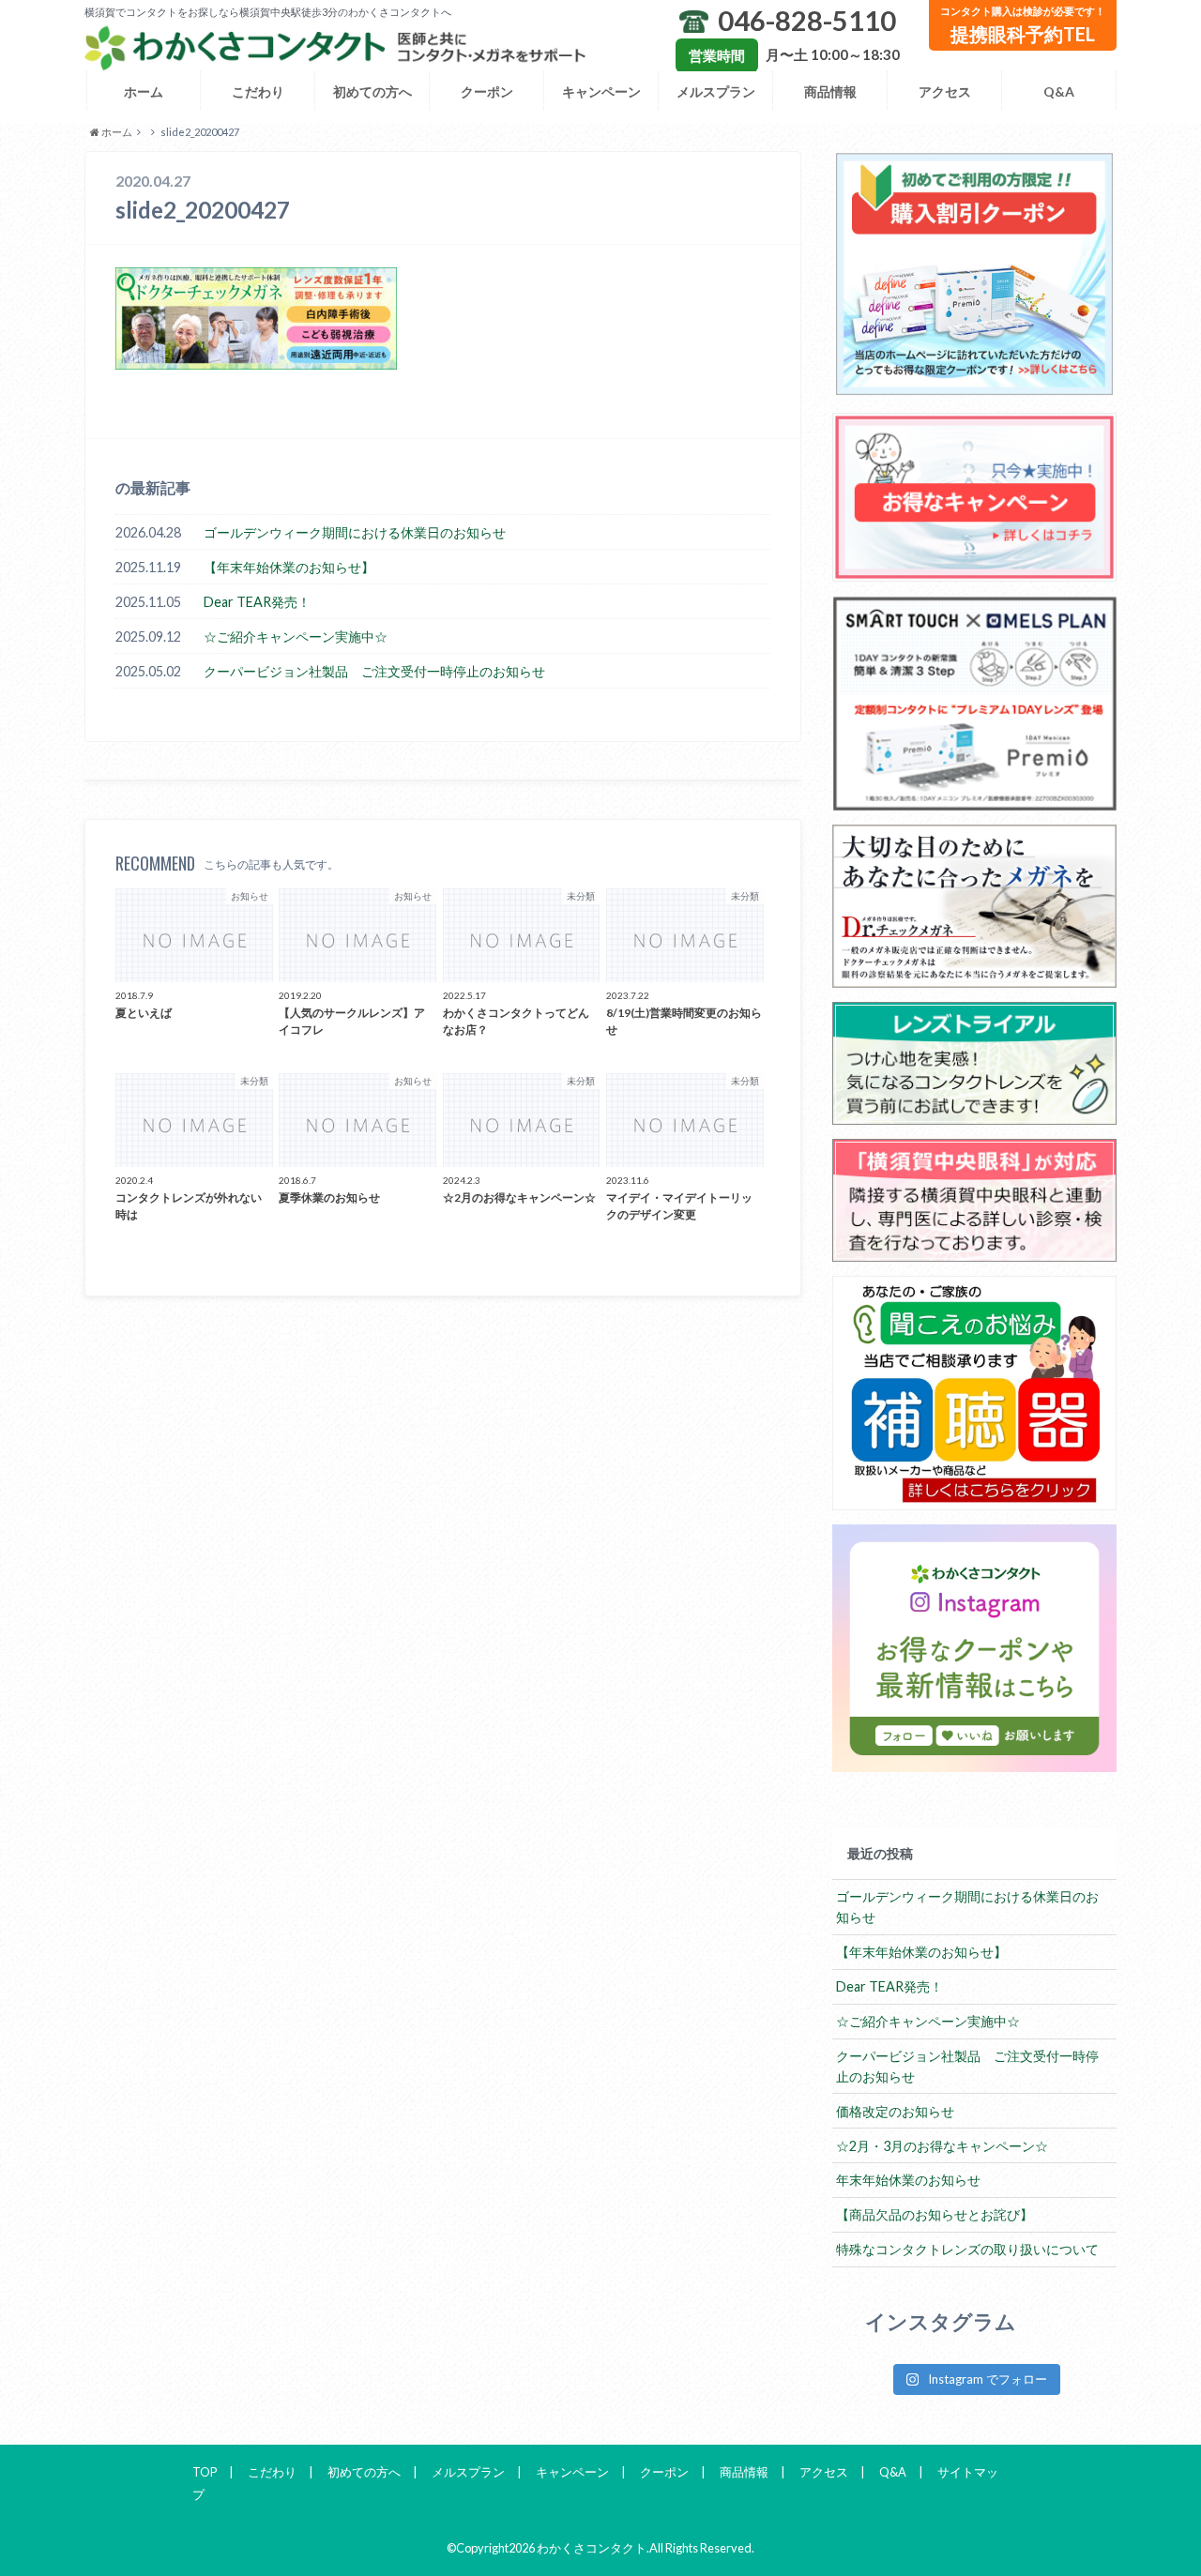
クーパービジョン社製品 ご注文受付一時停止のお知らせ (374, 671)
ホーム (144, 91)
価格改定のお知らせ (895, 2111)
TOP (205, 2472)
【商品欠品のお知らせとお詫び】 (935, 2214)
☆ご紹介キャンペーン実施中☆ (296, 636)
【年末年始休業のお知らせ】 (289, 567)
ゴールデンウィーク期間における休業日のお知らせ (355, 532)
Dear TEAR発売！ (257, 602)
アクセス (945, 91)
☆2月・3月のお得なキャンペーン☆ (942, 2146)
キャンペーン (601, 91)
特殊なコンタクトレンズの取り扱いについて (967, 2249)
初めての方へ (372, 91)
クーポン (487, 91)
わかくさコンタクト (592, 2548)
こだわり (258, 91)
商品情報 (830, 91)
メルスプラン (716, 91)
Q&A (1059, 91)
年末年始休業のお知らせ (908, 2180)
